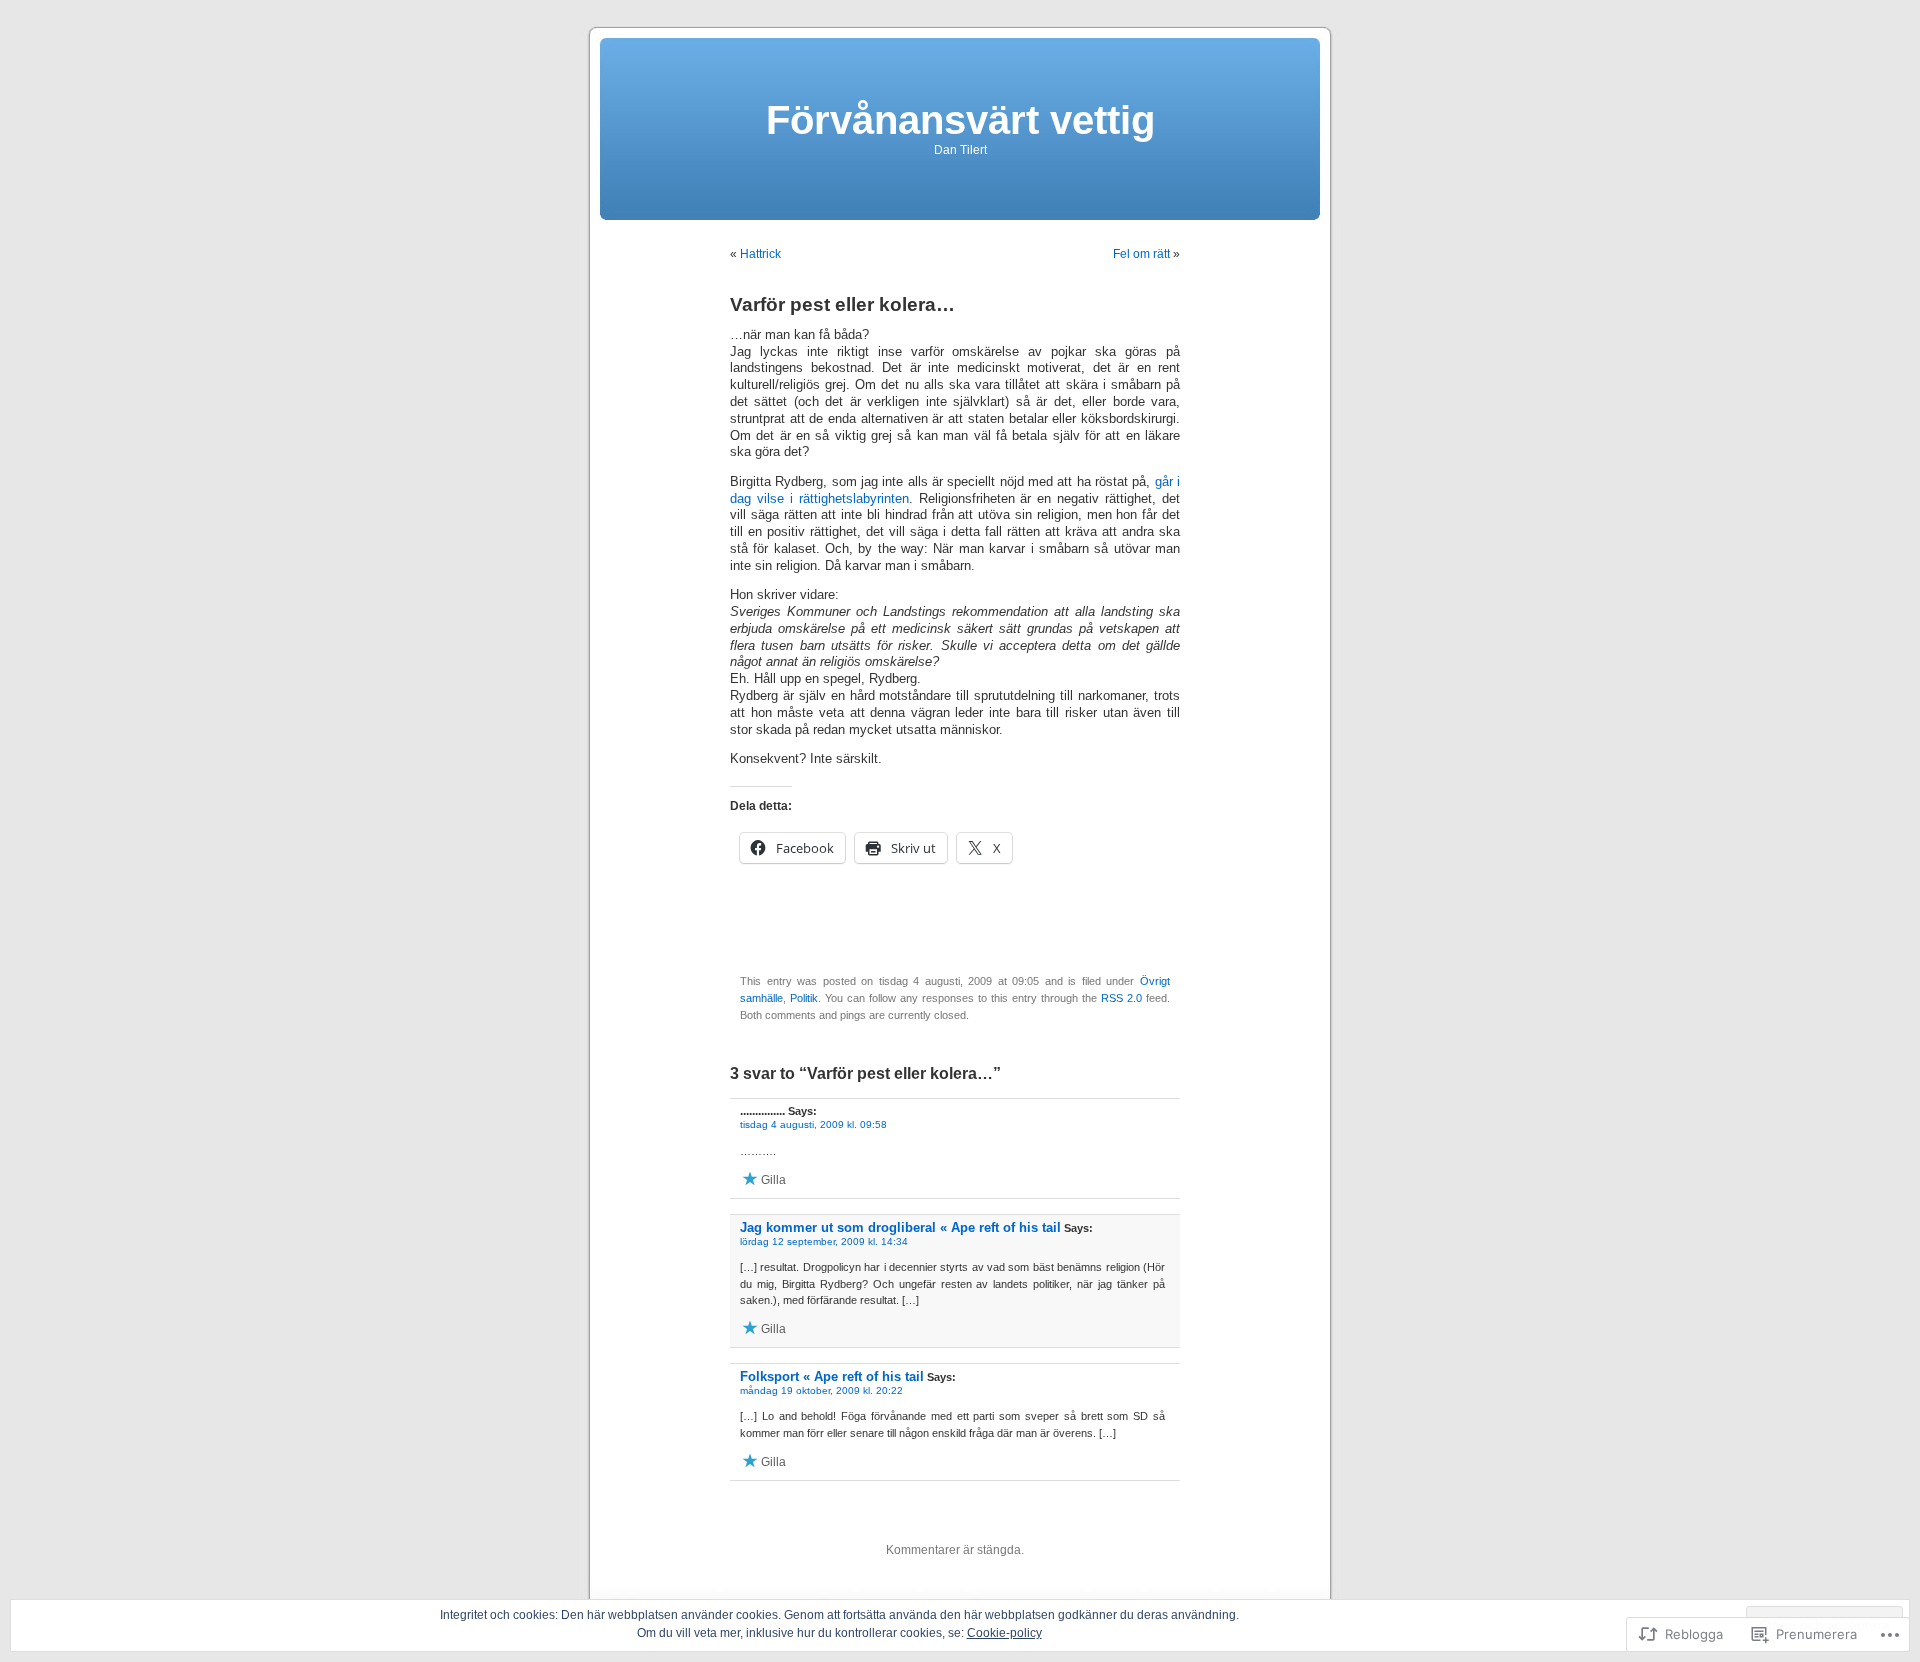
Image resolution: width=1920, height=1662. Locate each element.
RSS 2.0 (1121, 998)
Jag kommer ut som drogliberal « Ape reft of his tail (900, 1227)
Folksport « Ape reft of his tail (832, 1376)
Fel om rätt (1141, 254)
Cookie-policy (1004, 1633)
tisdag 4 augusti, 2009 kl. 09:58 (813, 1124)
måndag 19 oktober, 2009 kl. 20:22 (821, 1390)
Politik (804, 998)
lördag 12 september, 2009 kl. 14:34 (824, 1241)
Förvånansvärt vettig (960, 120)
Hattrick (760, 254)
